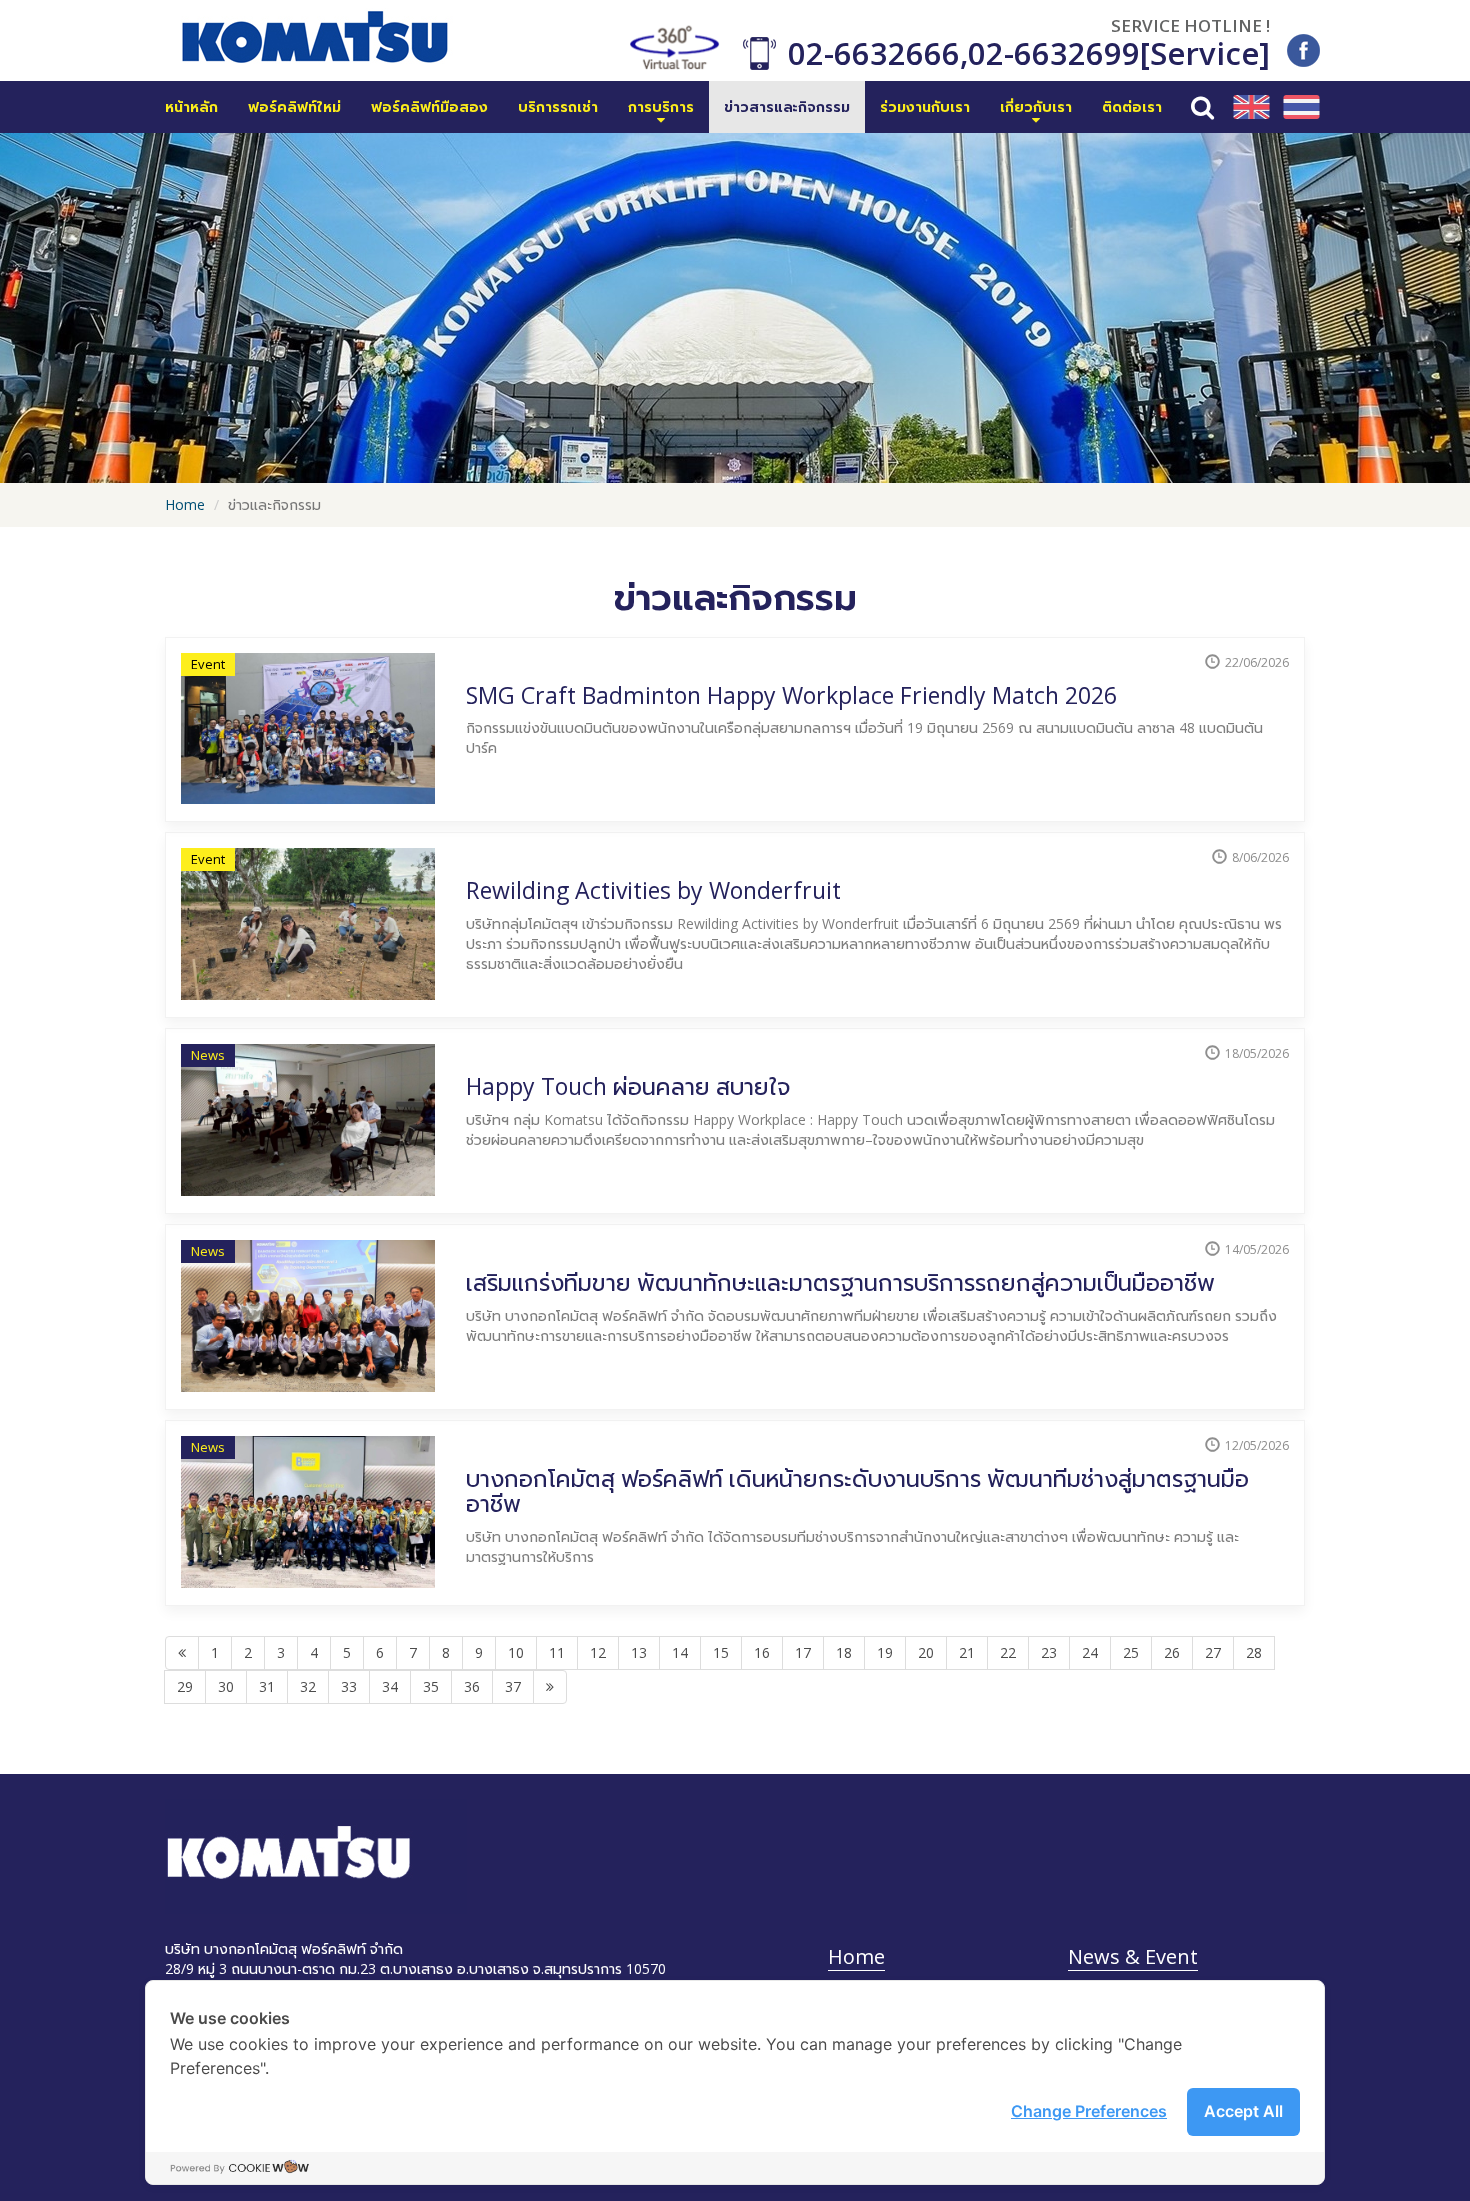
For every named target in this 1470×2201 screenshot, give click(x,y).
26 (1172, 1652)
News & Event (1133, 1956)
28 (1254, 1652)
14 (680, 1652)
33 (349, 1686)
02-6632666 (874, 53)
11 (557, 1652)
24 (1090, 1652)
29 (185, 1686)
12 (598, 1652)
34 (390, 1686)
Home (185, 504)
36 (472, 1686)
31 (267, 1686)
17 (803, 1652)
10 (516, 1652)
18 (844, 1652)
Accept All (1243, 2111)
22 (1008, 1652)
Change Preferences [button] (1089, 2111)
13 (639, 1652)
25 (1131, 1652)
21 (967, 1652)
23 (1049, 1652)
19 (885, 1652)
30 (226, 1686)
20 (926, 1652)
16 (762, 1652)
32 (308, 1686)
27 (1213, 1652)
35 (431, 1686)
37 (513, 1686)
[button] (661, 107)
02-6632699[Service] (1119, 53)
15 (721, 1652)
